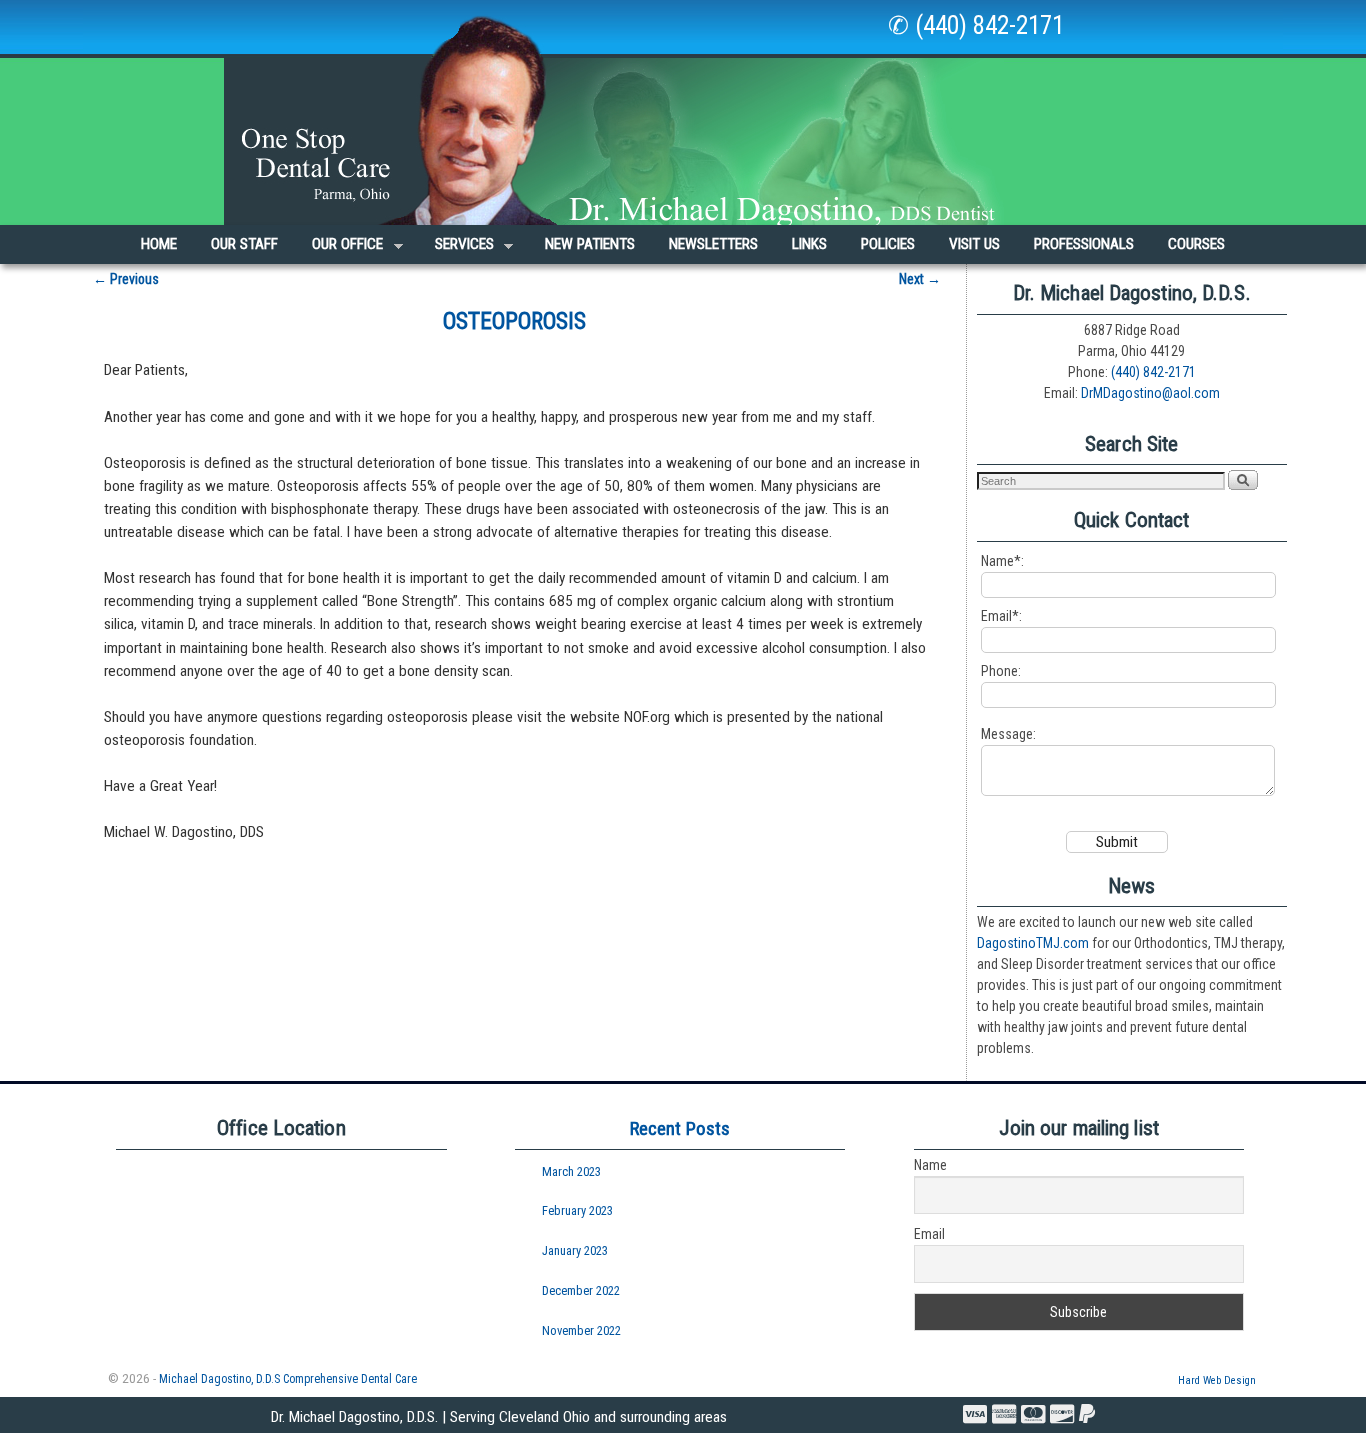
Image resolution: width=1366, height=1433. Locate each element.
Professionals (1084, 244)
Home (159, 244)
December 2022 (581, 1290)
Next (920, 279)
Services (456, 249)
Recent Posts (680, 1128)
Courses (1196, 244)
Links (809, 244)
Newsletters (713, 244)
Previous (126, 279)
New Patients (590, 244)
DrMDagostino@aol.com (1150, 393)
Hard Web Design (1217, 1380)
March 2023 (571, 1171)
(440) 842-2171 (1153, 372)
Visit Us (974, 244)
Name (930, 1165)
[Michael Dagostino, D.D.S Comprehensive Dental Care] (683, 112)
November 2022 (581, 1330)
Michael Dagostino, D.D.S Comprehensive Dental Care (288, 1379)
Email (929, 1234)
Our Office (339, 249)
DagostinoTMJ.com (1033, 943)
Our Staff (244, 244)
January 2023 (575, 1250)
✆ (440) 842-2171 (976, 25)
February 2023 (577, 1210)
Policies (888, 244)
